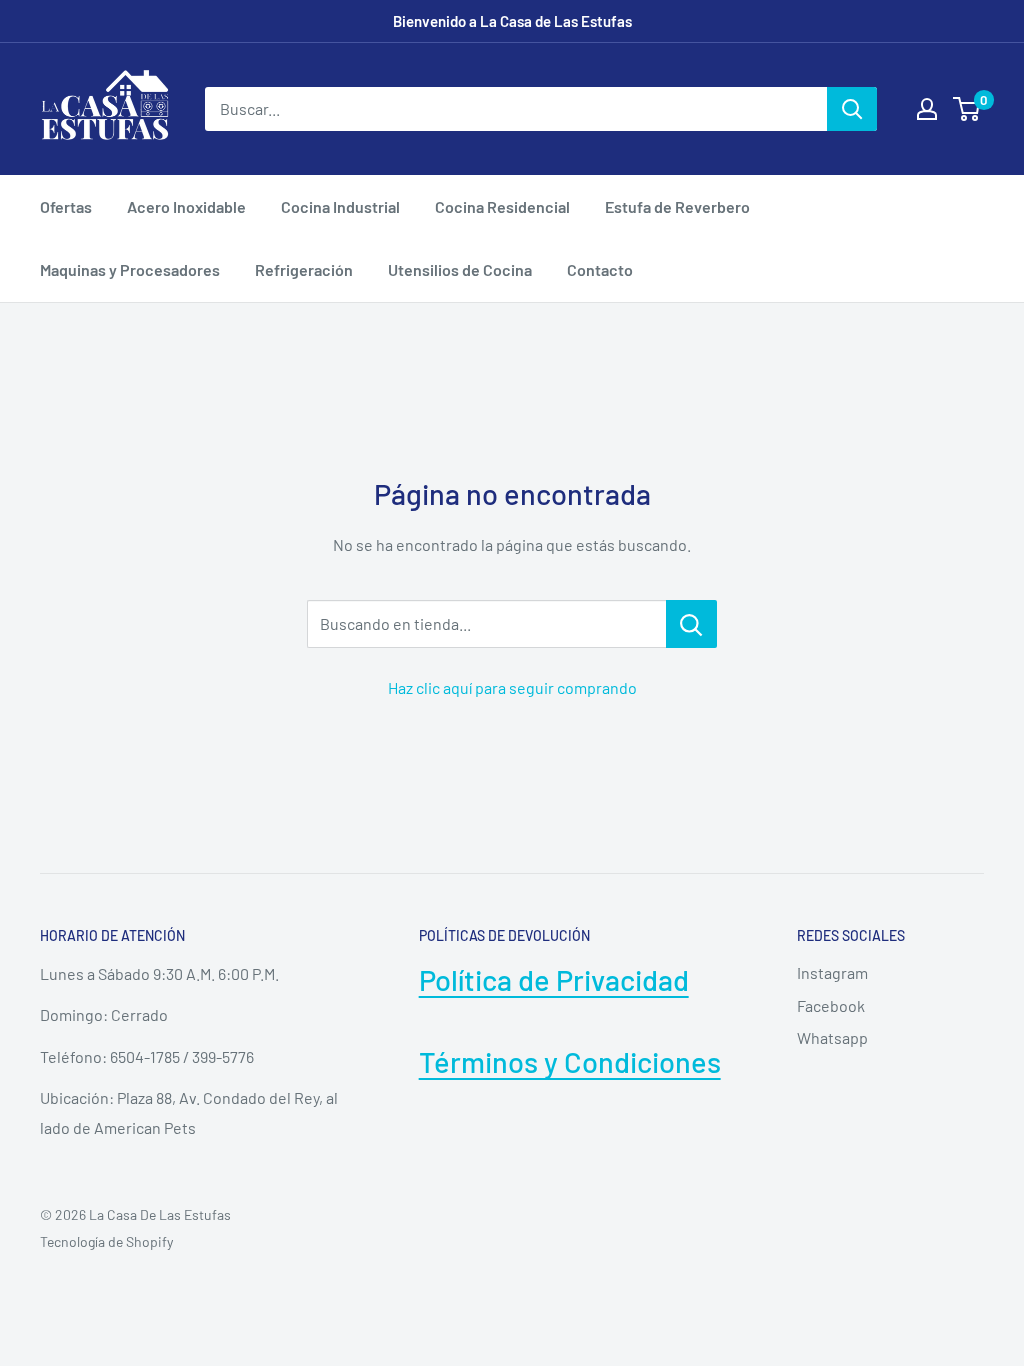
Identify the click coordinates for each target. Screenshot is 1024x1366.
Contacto (600, 269)
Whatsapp (832, 1037)
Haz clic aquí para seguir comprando (512, 687)
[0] (967, 109)
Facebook (831, 1005)
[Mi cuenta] (927, 109)
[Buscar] (852, 109)
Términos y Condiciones (570, 1061)
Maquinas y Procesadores (130, 269)
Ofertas (66, 206)
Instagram (832, 972)
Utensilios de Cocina (460, 269)
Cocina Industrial (340, 206)
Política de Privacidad (554, 979)
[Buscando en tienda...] (691, 624)
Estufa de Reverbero (677, 206)
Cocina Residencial (502, 206)
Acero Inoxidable (186, 206)
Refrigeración (304, 269)
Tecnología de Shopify (106, 1241)
